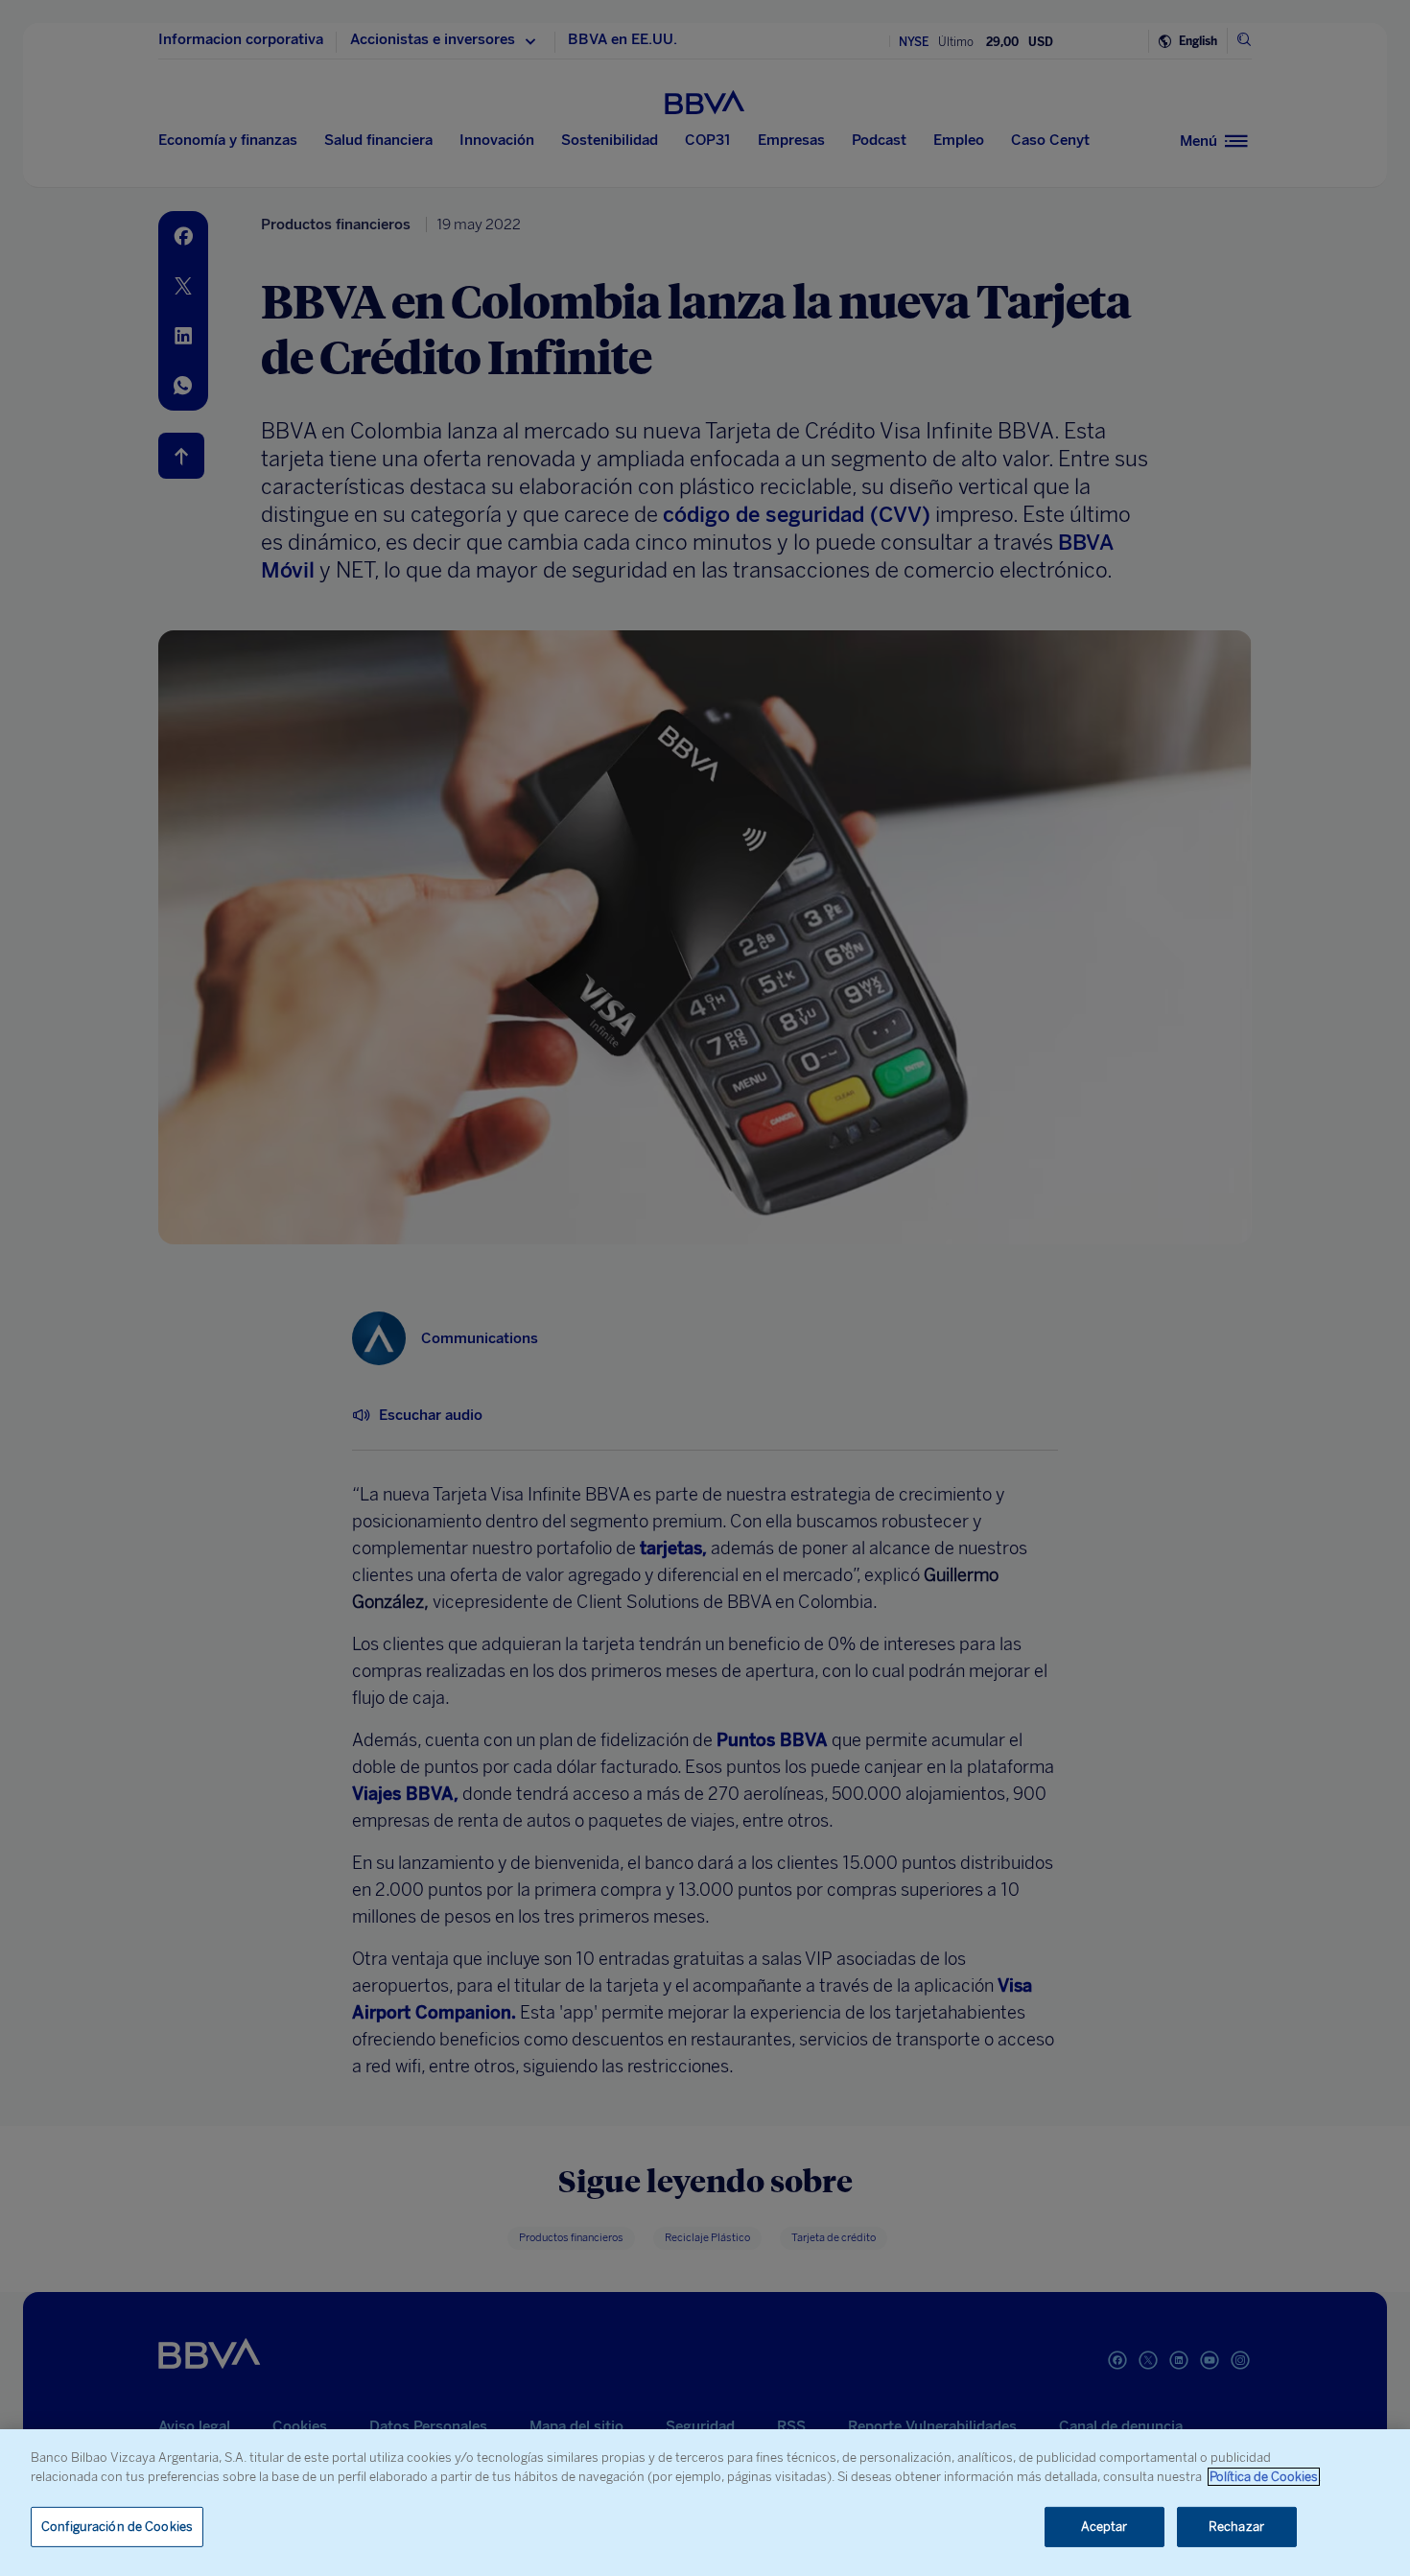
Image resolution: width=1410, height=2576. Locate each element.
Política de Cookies (1264, 2477)
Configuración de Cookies (117, 2527)
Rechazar (1236, 2527)
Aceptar (1104, 2527)
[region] (705, 2503)
